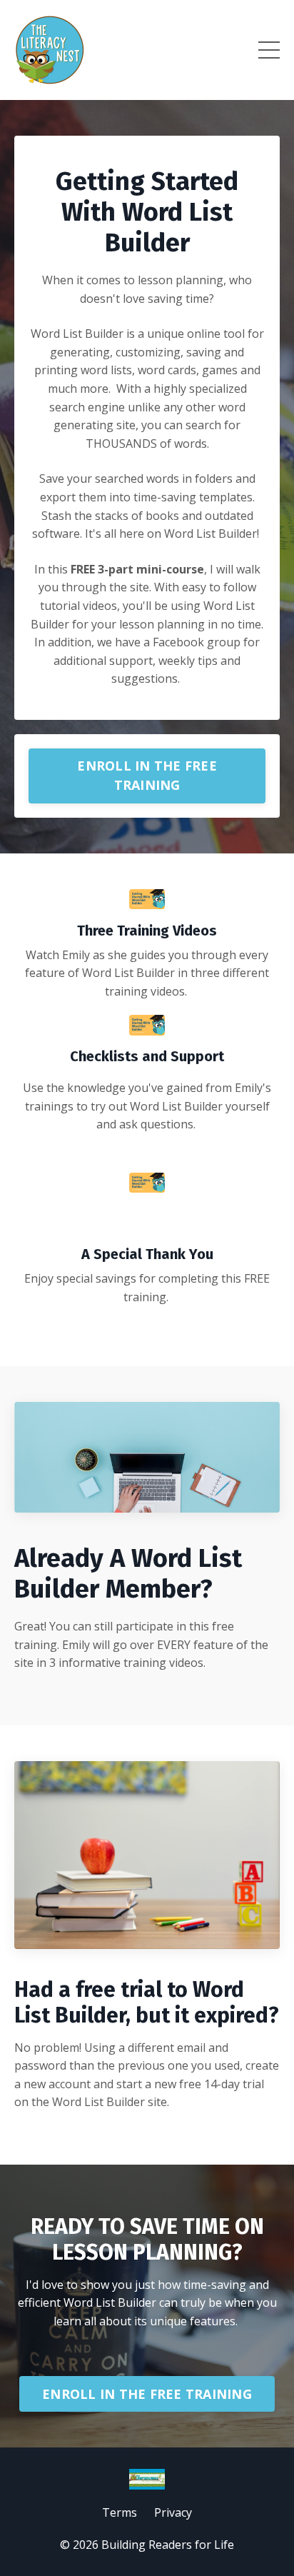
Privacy (173, 2512)
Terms (120, 2512)
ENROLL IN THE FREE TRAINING (147, 775)
